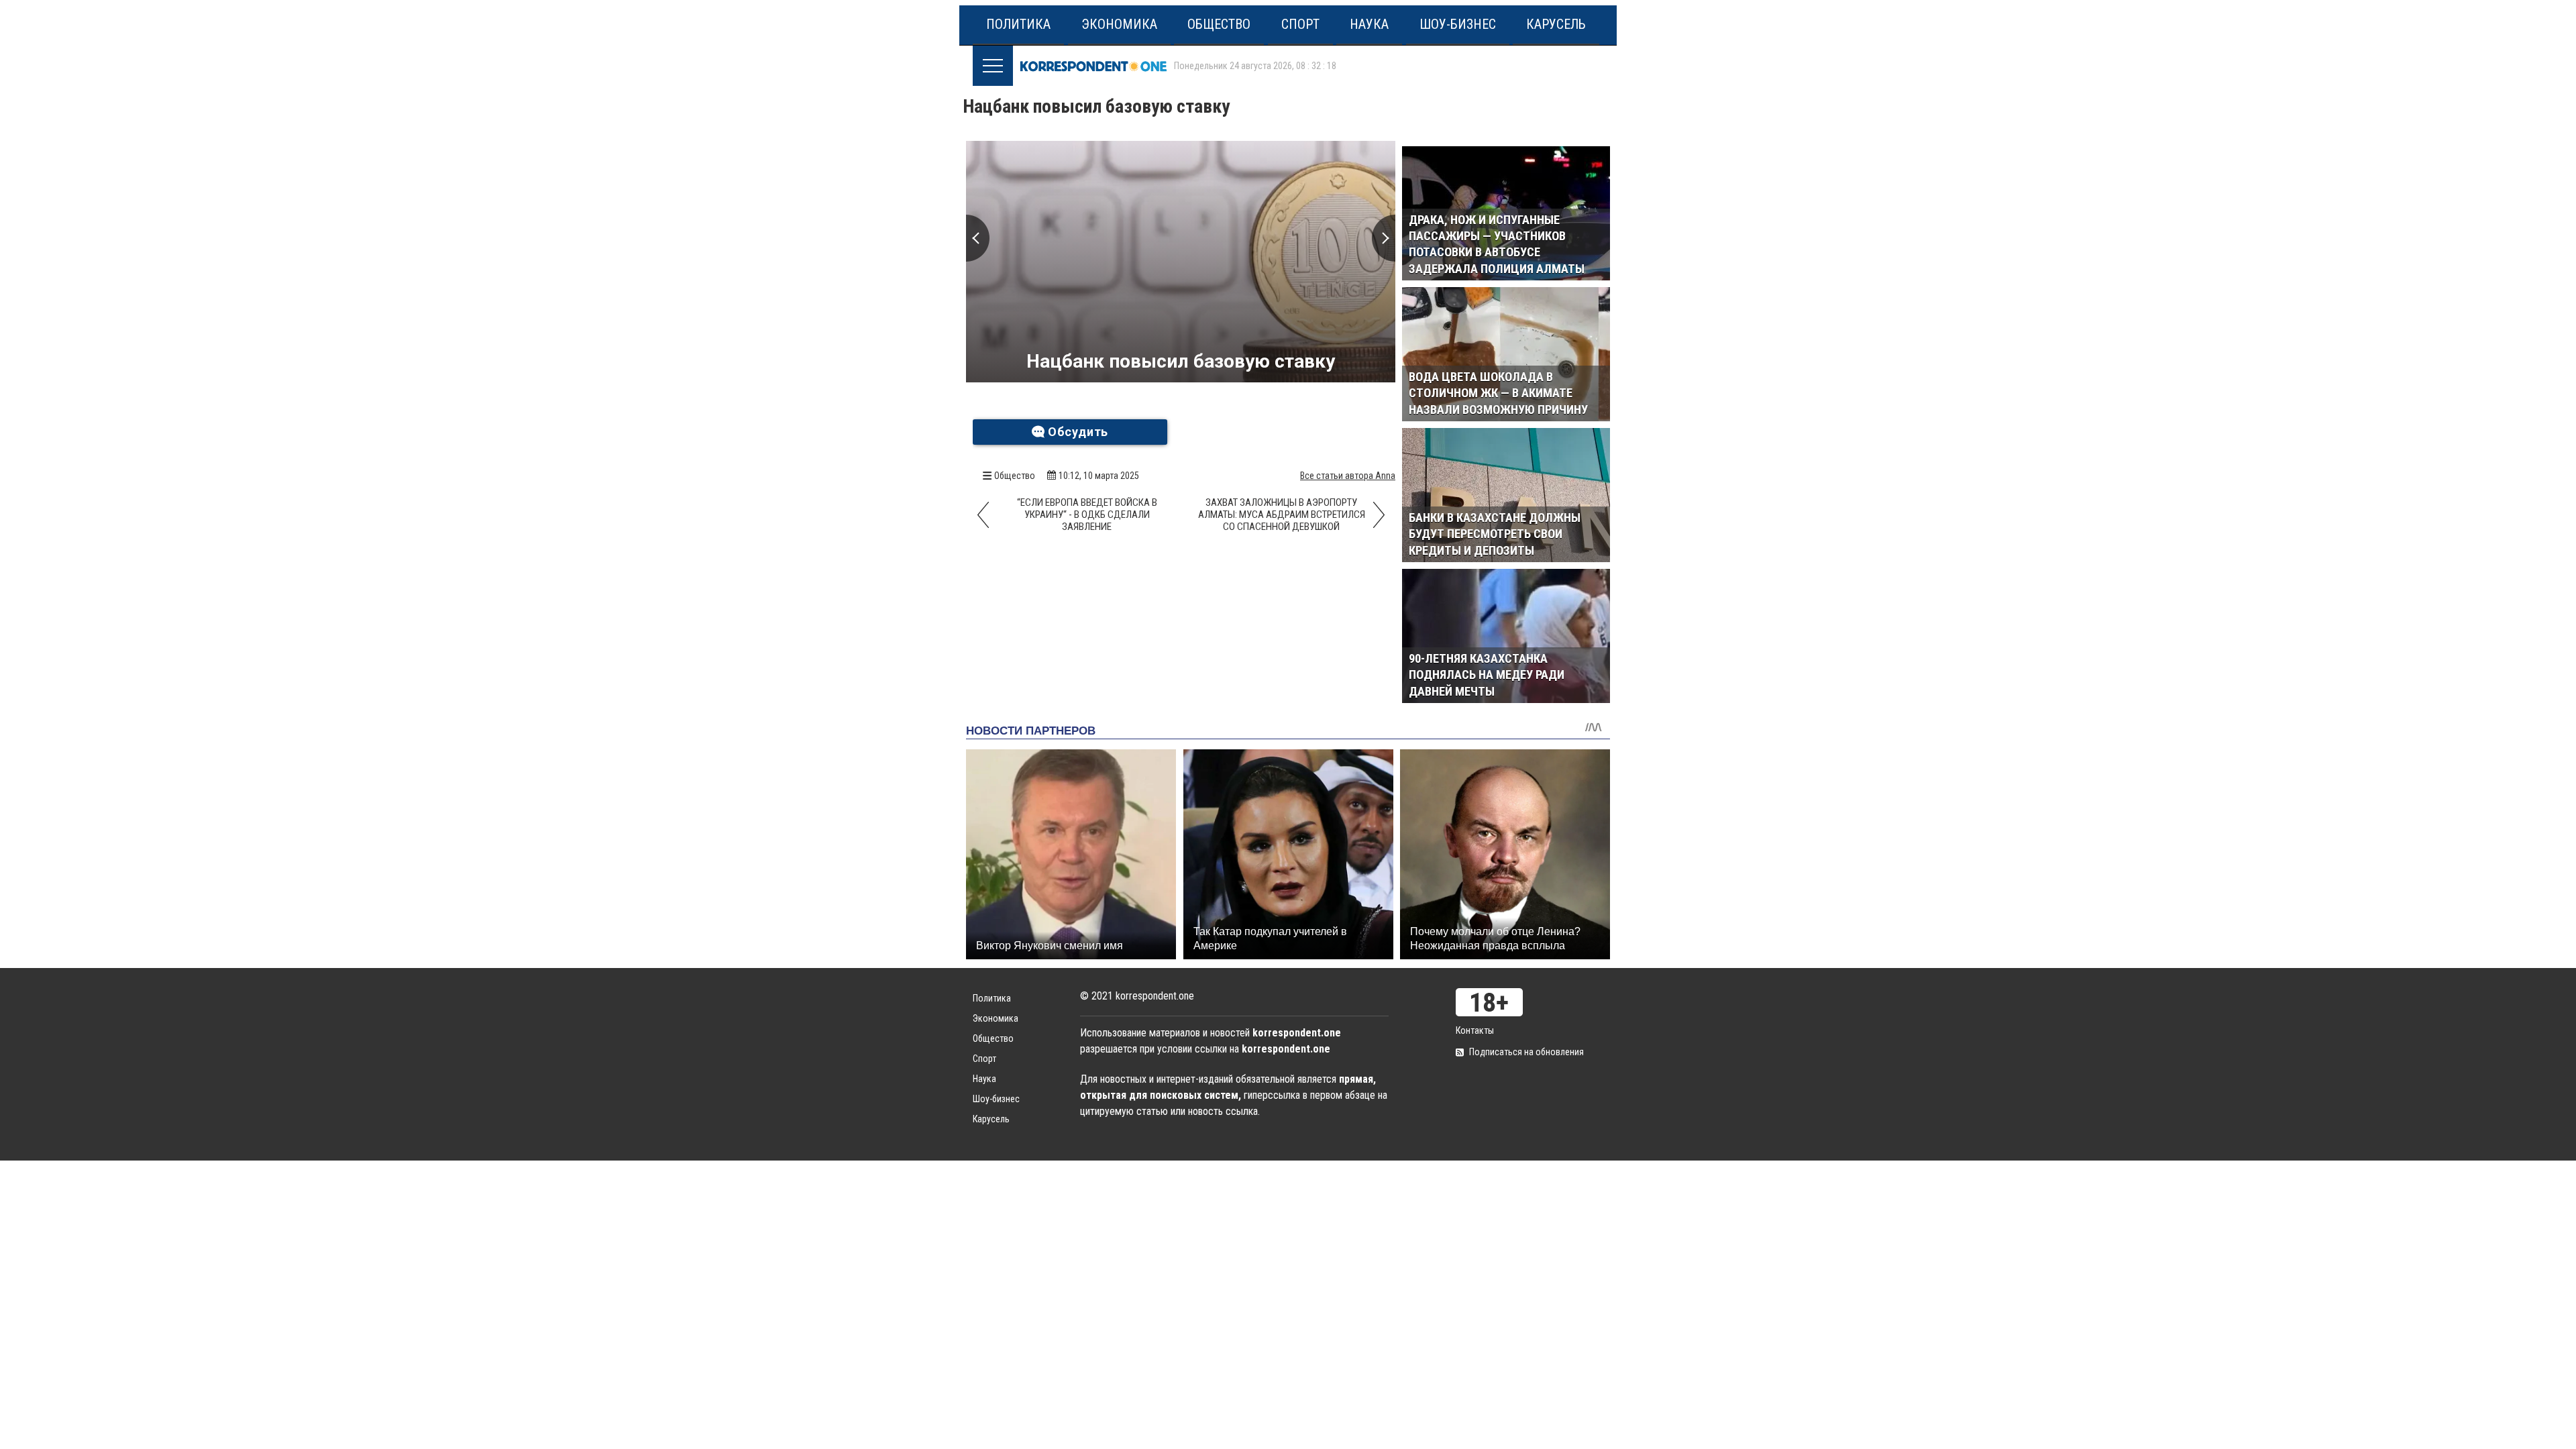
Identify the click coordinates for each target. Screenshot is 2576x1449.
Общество (1219, 24)
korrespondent (1093, 66)
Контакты (1475, 1030)
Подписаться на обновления (1526, 1052)
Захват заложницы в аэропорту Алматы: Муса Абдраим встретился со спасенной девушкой (1282, 515)
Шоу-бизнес (1458, 24)
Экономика (1119, 24)
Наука (1369, 24)
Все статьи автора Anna (1348, 476)
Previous (978, 238)
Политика (1018, 24)
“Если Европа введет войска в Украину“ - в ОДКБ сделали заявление (1087, 515)
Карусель (1556, 24)
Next (1384, 238)
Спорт (1300, 24)
